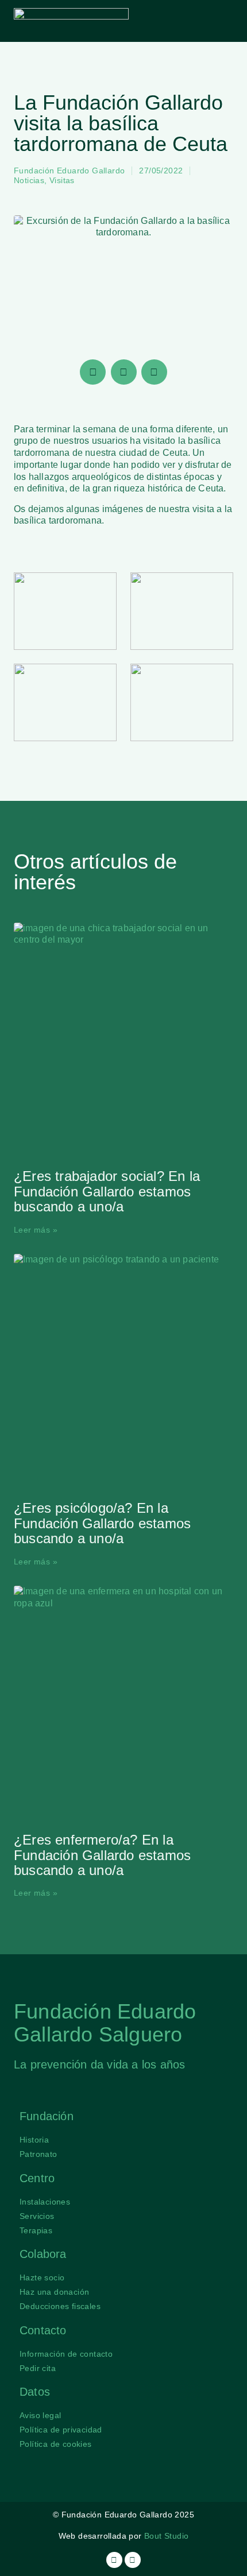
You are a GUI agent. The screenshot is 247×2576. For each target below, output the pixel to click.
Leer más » (36, 1230)
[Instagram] (114, 2560)
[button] (223, 21)
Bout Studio (166, 2536)
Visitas (62, 180)
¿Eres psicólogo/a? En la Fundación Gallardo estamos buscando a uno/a (102, 1523)
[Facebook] (133, 2560)
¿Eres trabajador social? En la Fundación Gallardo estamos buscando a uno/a (107, 1191)
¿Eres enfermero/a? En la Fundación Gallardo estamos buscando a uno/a (102, 1855)
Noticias (29, 180)
